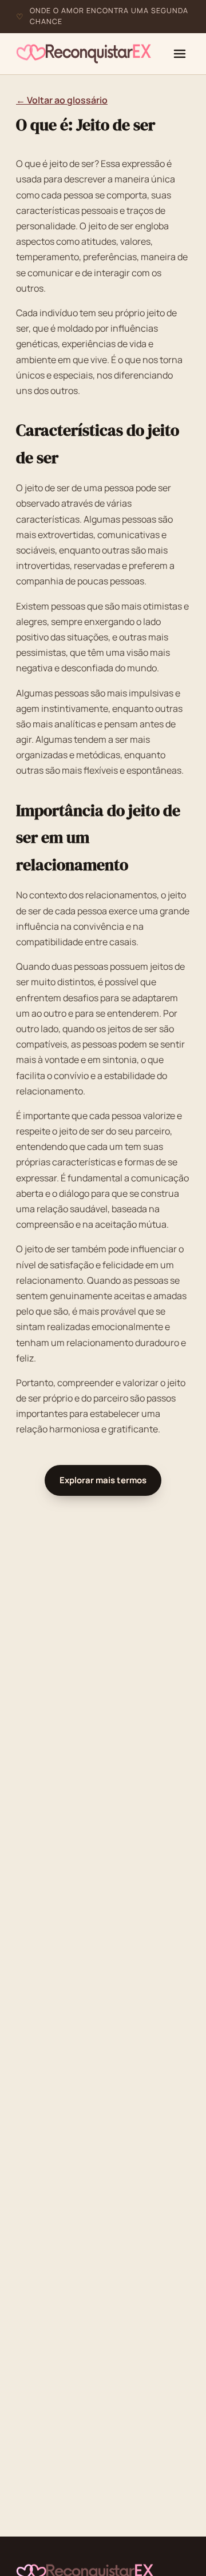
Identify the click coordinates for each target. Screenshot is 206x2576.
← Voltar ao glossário (62, 100)
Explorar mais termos (103, 1480)
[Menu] (180, 54)
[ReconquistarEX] (84, 54)
